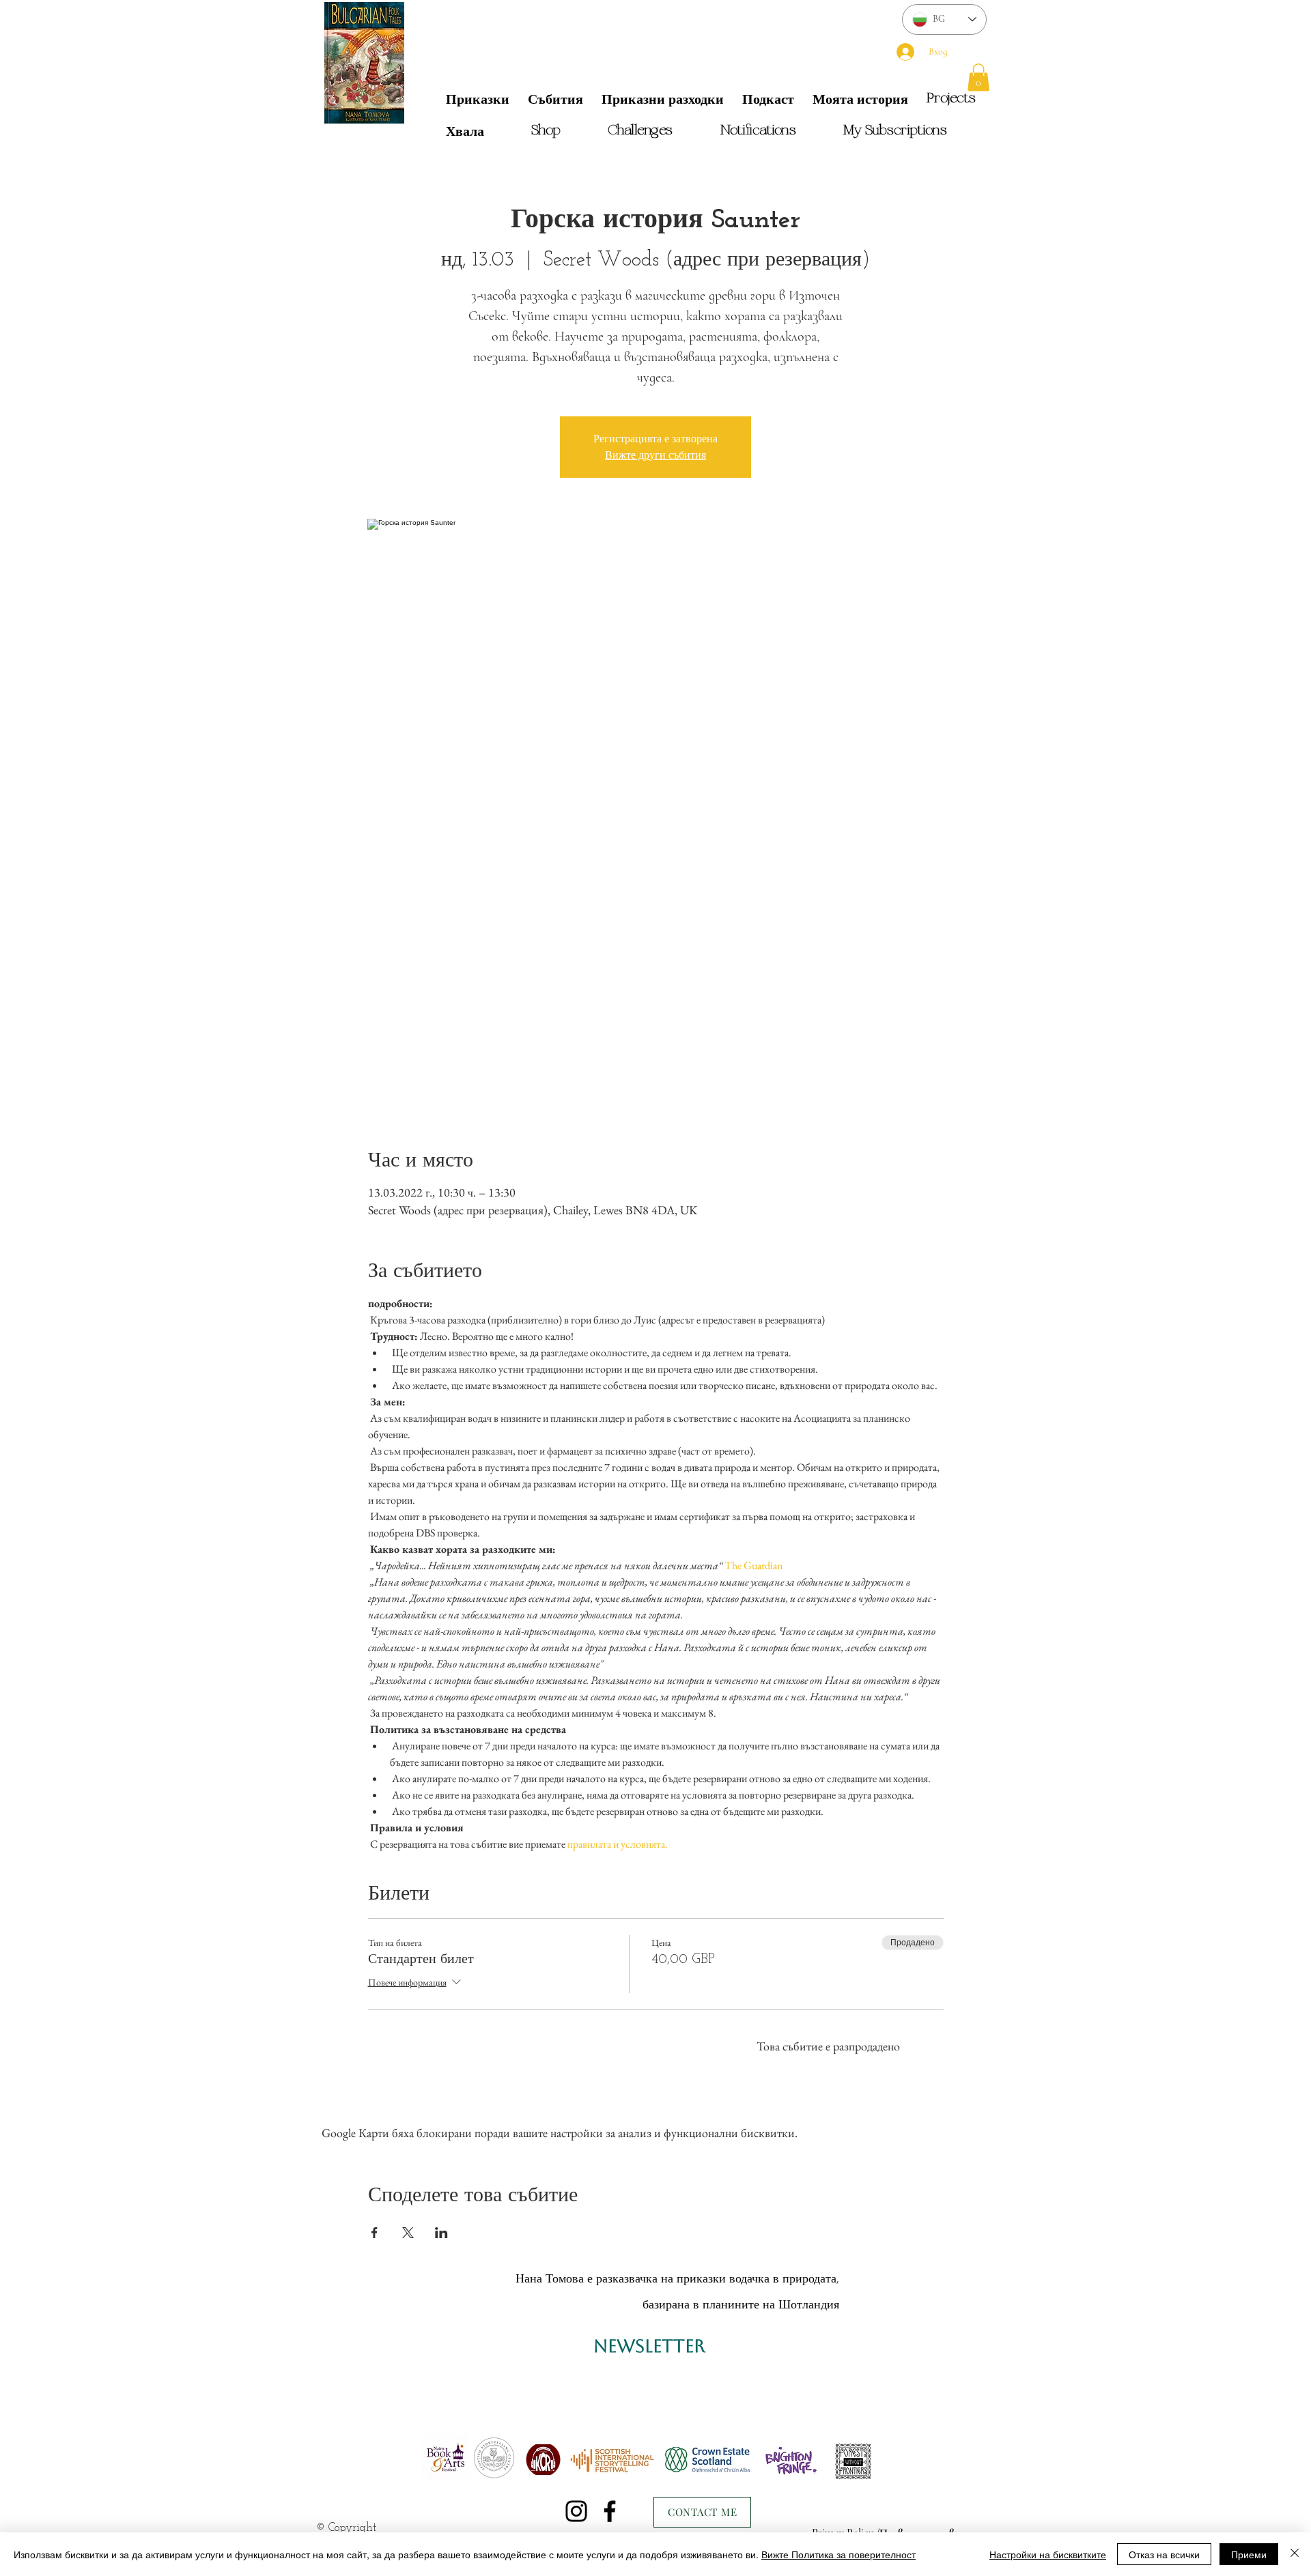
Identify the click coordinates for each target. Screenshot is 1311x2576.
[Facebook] (610, 2511)
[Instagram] (576, 2511)
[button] (978, 77)
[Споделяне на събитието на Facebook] (375, 2233)
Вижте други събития (655, 455)
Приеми (1249, 2554)
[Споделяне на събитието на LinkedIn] (441, 2233)
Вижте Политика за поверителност (838, 2554)
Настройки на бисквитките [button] (1048, 2554)
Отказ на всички (1164, 2554)
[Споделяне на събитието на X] (408, 2233)
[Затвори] (1295, 2554)
